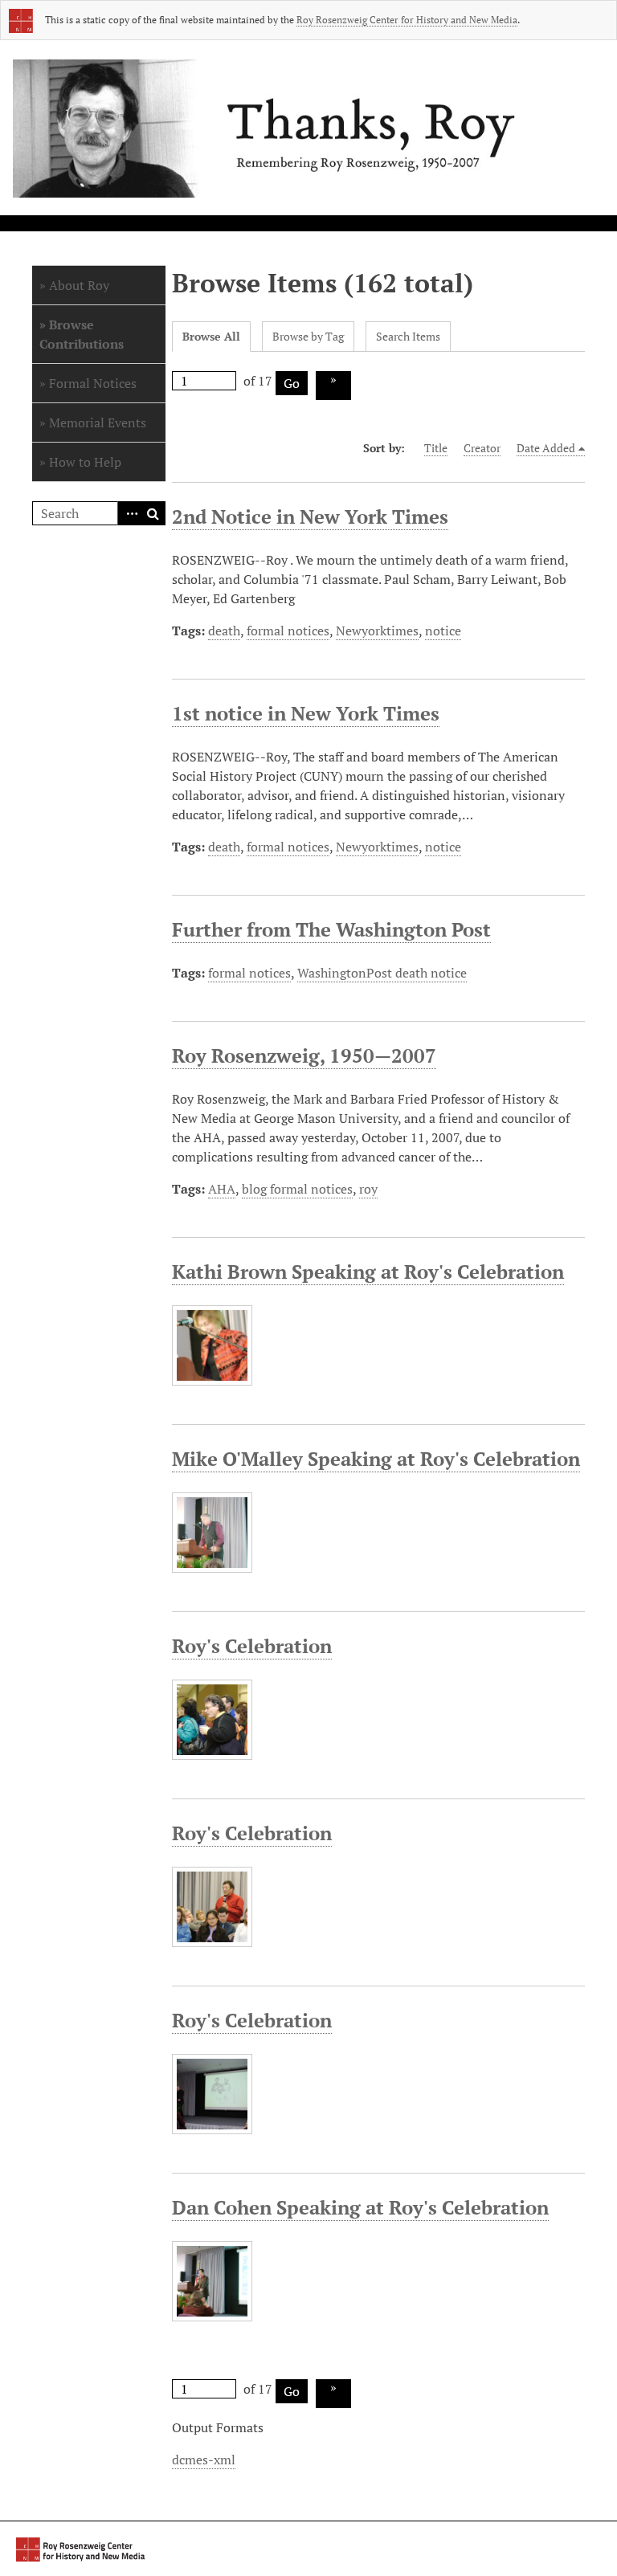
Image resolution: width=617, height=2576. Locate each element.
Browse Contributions (82, 334)
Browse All (211, 336)
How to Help (85, 462)
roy (368, 1189)
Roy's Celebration (252, 1646)
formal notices (288, 631)
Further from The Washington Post (331, 929)
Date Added (546, 448)
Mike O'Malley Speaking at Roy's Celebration (376, 1459)
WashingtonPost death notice (382, 973)
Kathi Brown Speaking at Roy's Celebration (368, 1272)
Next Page (333, 386)
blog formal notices (297, 1189)
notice (443, 631)
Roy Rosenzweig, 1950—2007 (304, 1055)
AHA (222, 1189)
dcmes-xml (204, 2460)
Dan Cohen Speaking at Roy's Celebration (360, 2207)
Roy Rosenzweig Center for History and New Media (407, 20)
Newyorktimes (377, 631)
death (224, 631)
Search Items (408, 336)
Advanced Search (129, 513)
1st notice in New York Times (306, 713)
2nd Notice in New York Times (310, 516)
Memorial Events (98, 423)
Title (436, 448)
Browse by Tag (308, 336)
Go (292, 383)
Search (153, 513)
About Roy (79, 285)
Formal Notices (93, 383)
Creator (482, 448)
